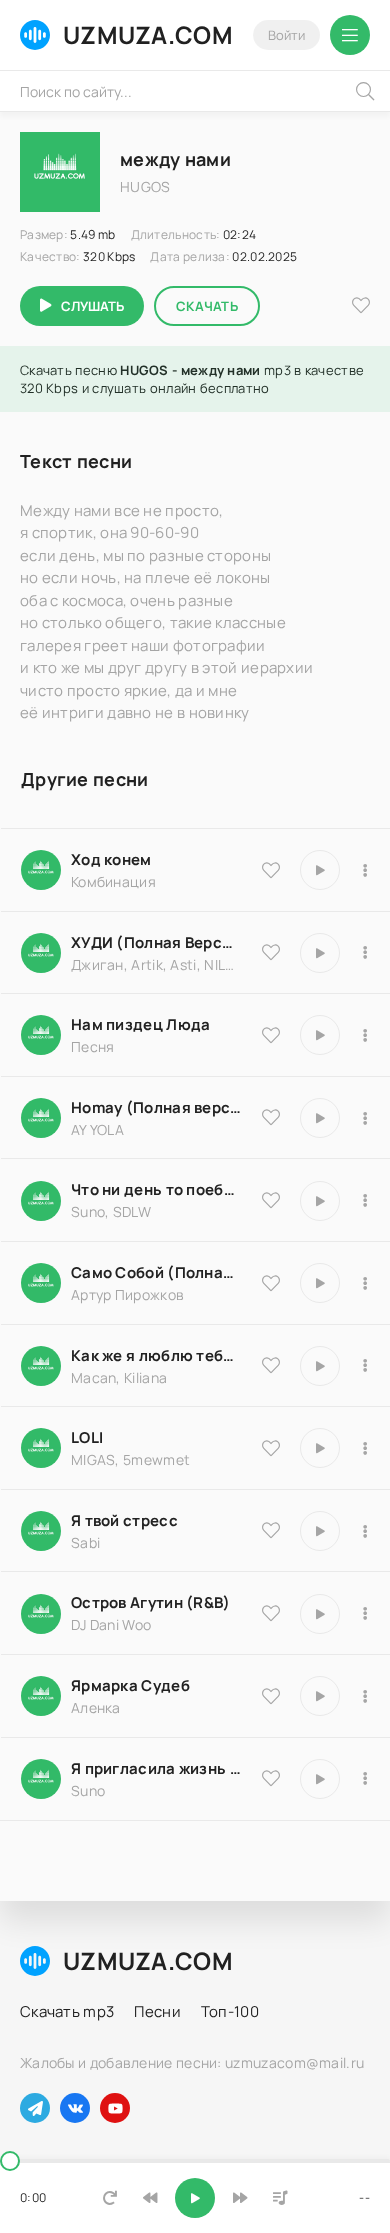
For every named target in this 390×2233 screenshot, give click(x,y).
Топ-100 (230, 2011)
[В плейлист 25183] (365, 1696)
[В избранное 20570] (271, 1448)
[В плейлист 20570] (365, 1448)
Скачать (207, 306)
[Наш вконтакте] (75, 2108)
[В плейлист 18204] (365, 1283)
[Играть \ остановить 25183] (320, 1696)
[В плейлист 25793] (365, 1201)
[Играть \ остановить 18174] (320, 1035)
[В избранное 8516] (271, 1613)
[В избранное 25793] (271, 1200)
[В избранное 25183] (271, 1696)
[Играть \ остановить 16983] (320, 1118)
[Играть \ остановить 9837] (320, 953)
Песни (157, 2011)
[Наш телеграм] (35, 2108)
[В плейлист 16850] (365, 1531)
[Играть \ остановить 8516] (320, 1614)
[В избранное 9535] (271, 870)
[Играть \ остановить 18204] (320, 1283)
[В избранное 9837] (271, 952)
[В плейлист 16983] (365, 1118)
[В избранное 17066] (271, 1778)
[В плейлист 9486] (365, 1366)
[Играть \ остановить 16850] (320, 1531)
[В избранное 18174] (271, 1035)
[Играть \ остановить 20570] (320, 1448)
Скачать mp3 (67, 2011)
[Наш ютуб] (115, 2108)
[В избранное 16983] (271, 1117)
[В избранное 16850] (271, 1530)
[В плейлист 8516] (365, 1614)
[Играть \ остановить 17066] (320, 1779)
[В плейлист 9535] (365, 870)
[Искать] (365, 91)
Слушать (92, 306)
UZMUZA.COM (148, 34)
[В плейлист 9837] (365, 953)
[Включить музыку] (195, 2198)
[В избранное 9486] (271, 1365)
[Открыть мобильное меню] (350, 35)
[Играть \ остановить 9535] (320, 870)
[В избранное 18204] (271, 1283)
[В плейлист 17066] (365, 1779)
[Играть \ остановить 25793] (320, 1201)
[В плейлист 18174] (365, 1035)
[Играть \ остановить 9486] (320, 1366)
